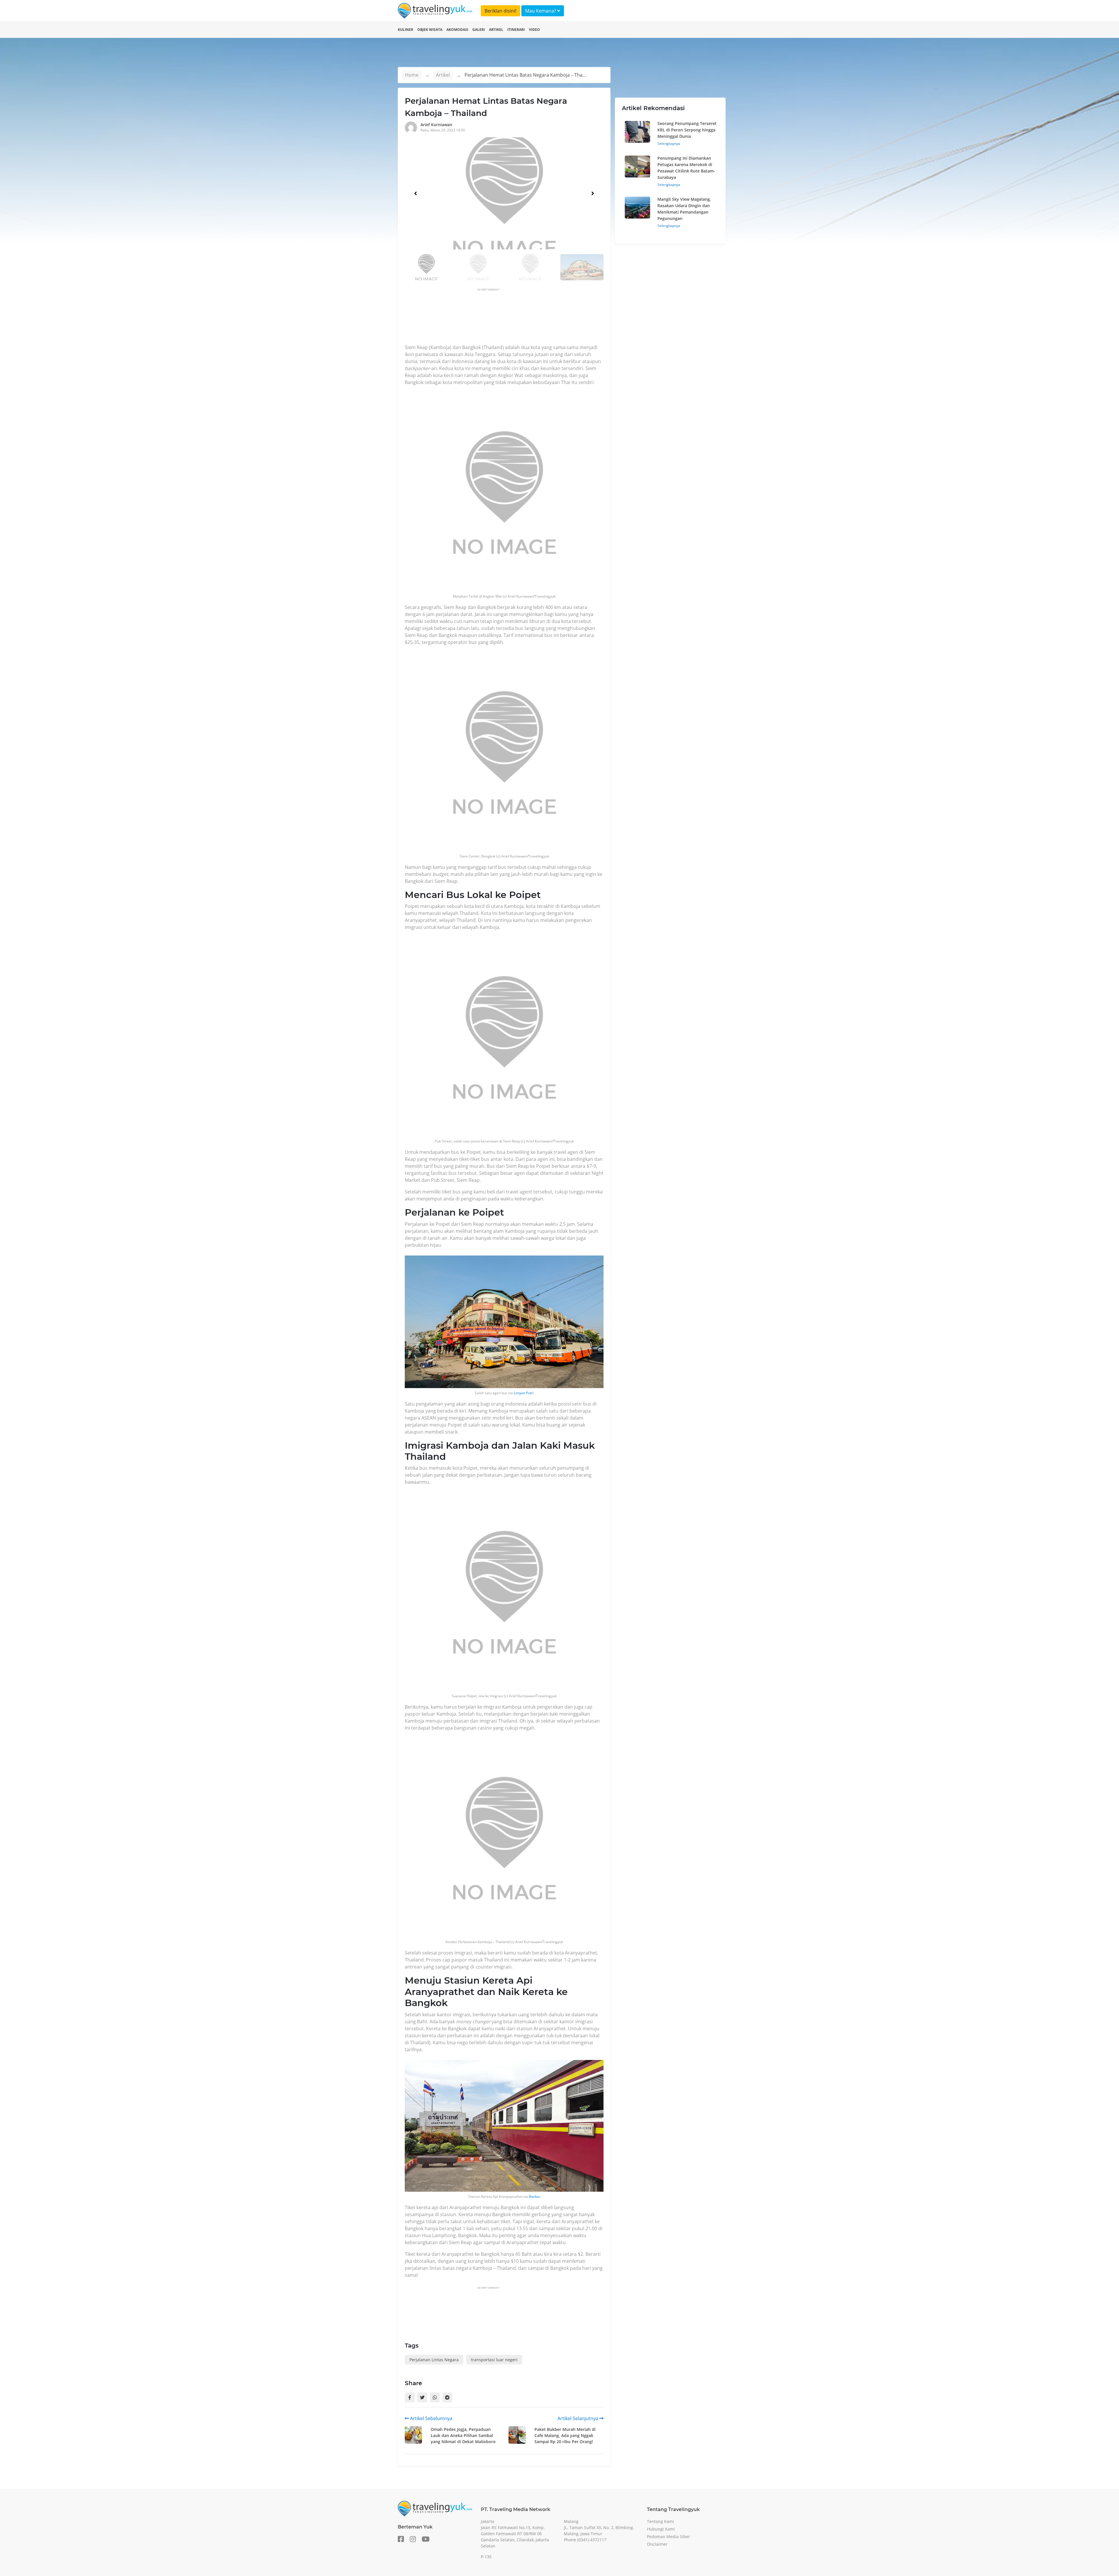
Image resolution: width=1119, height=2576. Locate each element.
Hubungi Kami (661, 2529)
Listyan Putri (524, 1393)
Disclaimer (657, 2544)
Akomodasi (457, 30)
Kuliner (405, 30)
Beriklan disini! (500, 11)
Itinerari (516, 30)
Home (412, 75)
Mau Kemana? (541, 11)
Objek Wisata (430, 30)
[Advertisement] (511, 318)
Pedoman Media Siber (668, 2537)
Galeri (479, 30)
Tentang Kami (660, 2521)
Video (534, 30)
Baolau (535, 2196)
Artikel (496, 30)
